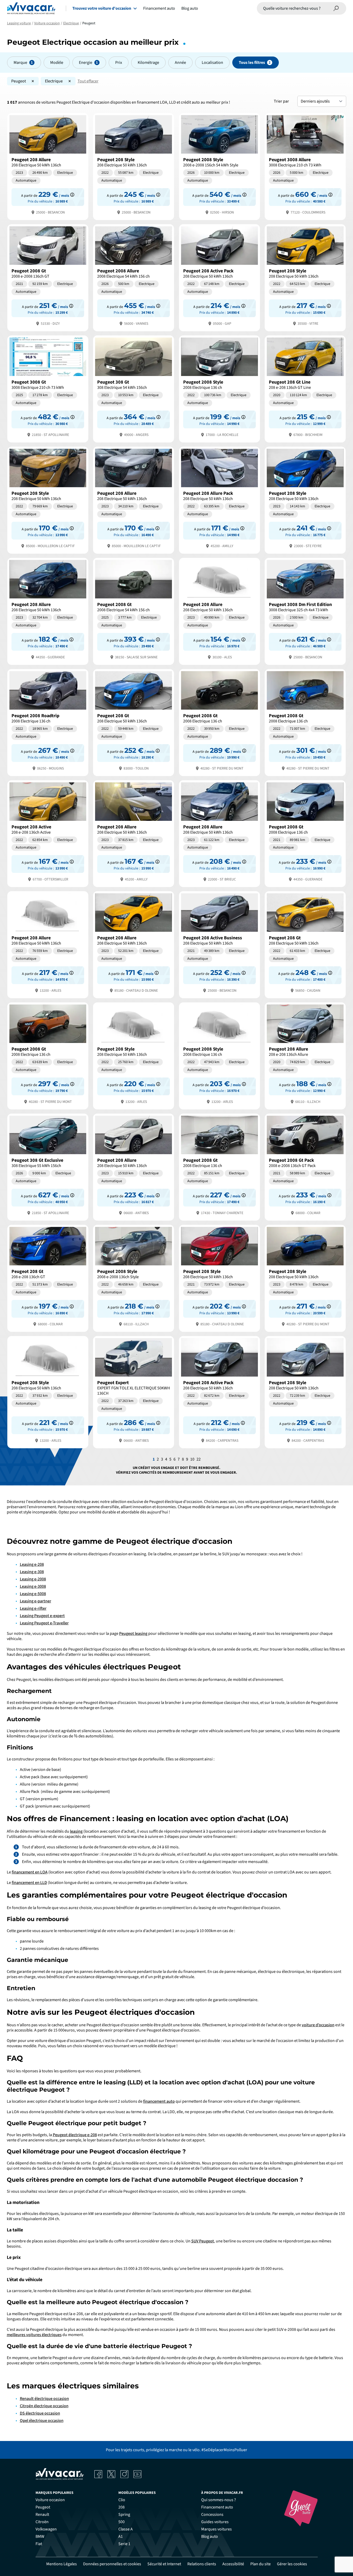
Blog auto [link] (210, 2536)
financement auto (159, 2101)
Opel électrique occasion (42, 2421)
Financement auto (159, 8)
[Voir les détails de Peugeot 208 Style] (134, 166)
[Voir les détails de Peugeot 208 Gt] (134, 722)
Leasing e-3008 (33, 1586)
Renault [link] (42, 2515)
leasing (76, 1831)
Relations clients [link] (202, 2564)
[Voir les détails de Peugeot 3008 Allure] (305, 166)
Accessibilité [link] (233, 2564)
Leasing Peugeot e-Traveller (44, 1623)
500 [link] (121, 2522)
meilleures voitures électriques (34, 2335)
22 (199, 1459)
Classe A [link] (126, 2529)
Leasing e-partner (36, 1601)
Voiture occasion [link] (50, 2500)
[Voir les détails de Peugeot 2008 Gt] (48, 277)
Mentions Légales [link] (62, 2564)
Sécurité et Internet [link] (164, 2564)
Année (180, 63)
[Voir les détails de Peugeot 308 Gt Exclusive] (48, 1167)
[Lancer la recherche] (336, 8)
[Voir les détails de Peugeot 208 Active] (48, 833)
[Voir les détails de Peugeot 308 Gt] (134, 388)
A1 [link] (121, 2536)
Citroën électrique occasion (44, 2406)
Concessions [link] (212, 2515)
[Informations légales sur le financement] (72, 195)
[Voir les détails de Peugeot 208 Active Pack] (219, 277)
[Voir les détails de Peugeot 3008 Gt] (48, 388)
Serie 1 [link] (124, 2544)
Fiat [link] (39, 2544)
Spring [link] (124, 2515)
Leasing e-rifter (33, 1608)
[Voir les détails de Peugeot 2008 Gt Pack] (305, 1167)
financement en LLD (29, 1883)
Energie (86, 63)
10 (192, 1459)
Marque (20, 63)
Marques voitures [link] (216, 2529)
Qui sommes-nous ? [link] (219, 2500)
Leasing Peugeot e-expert (42, 1616)
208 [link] (121, 2507)
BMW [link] (40, 2536)
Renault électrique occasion (44, 2399)
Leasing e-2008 (33, 1579)
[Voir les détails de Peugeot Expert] (134, 1392)
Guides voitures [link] (215, 2522)
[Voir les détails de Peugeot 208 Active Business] (219, 944)
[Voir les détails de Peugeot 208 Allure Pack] (219, 500)
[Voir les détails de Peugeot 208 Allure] (48, 166)
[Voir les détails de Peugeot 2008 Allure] (134, 277)
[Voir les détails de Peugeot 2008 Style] (219, 166)
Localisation (212, 63)
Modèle (57, 63)
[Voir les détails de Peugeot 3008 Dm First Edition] (305, 611)
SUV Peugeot (203, 2241)
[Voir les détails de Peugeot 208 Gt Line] (305, 388)
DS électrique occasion (40, 2413)
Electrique (54, 81)
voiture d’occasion (318, 2025)
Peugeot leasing (133, 1634)
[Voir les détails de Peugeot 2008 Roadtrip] (48, 722)
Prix (119, 63)
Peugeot (19, 81)
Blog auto (190, 8)
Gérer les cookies (292, 2564)
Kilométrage (148, 63)
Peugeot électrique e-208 (75, 2135)
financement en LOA (30, 1872)
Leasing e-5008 (33, 1594)
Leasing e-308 (32, 1572)
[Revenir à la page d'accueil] (31, 8)
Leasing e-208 (32, 1564)
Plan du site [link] (261, 2564)
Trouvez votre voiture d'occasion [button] (102, 8)
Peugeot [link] (43, 2507)
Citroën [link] (42, 2522)
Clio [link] (122, 2500)
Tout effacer (88, 81)
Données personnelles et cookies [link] (112, 2564)
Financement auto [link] (217, 2507)
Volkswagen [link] (46, 2529)
